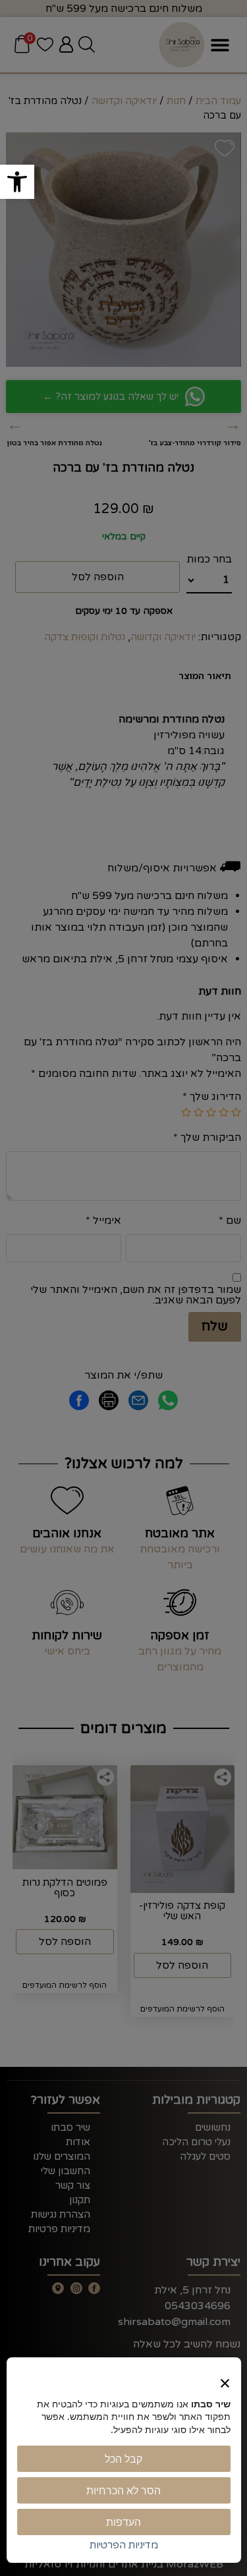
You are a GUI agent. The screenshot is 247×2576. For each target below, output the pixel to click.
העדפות (123, 2522)
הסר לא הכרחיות (123, 2490)
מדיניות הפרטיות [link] (124, 2545)
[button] (17, 182)
